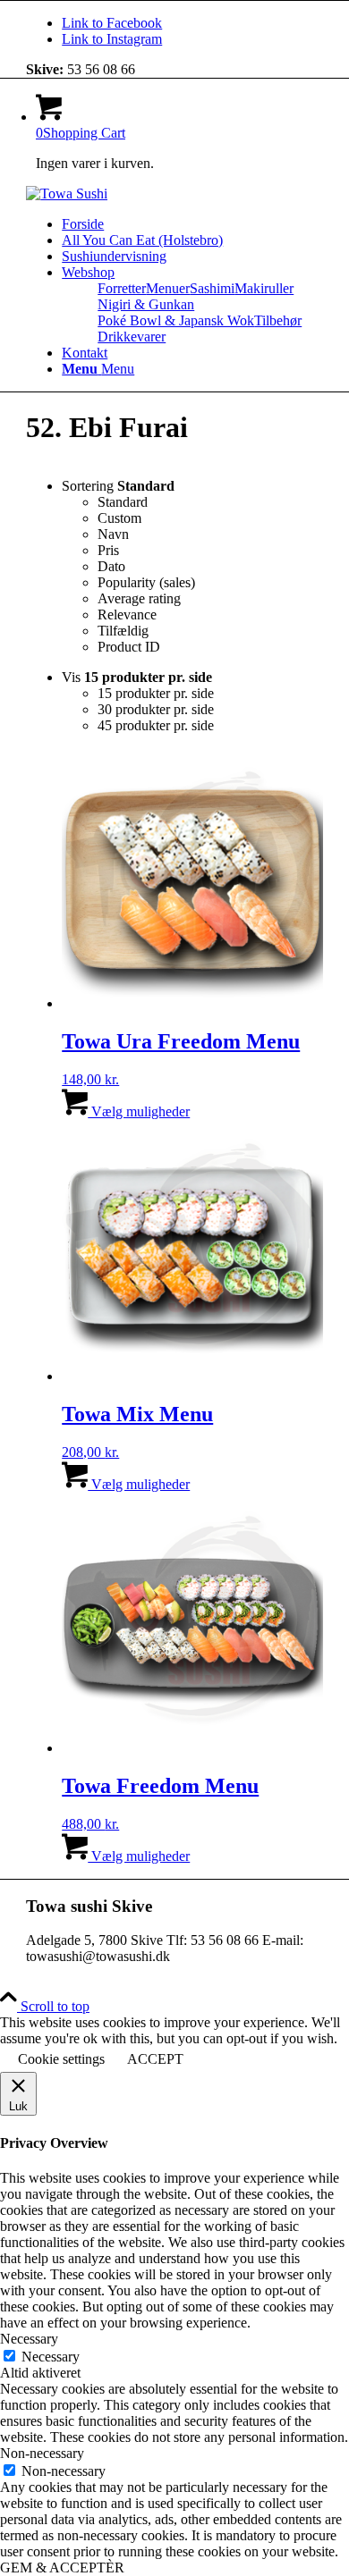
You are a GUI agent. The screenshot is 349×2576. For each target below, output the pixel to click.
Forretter (122, 288)
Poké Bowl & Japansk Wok (176, 320)
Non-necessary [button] (42, 2453)
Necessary (51, 2357)
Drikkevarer (132, 337)
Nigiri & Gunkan (146, 304)
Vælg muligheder (139, 1111)
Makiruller (264, 288)
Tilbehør (278, 320)
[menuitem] (192, 224)
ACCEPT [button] (155, 2059)
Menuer (168, 288)
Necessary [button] (29, 2339)
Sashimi (212, 288)
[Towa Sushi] (67, 194)
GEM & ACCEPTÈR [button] (62, 2568)
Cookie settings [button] (61, 2059)
